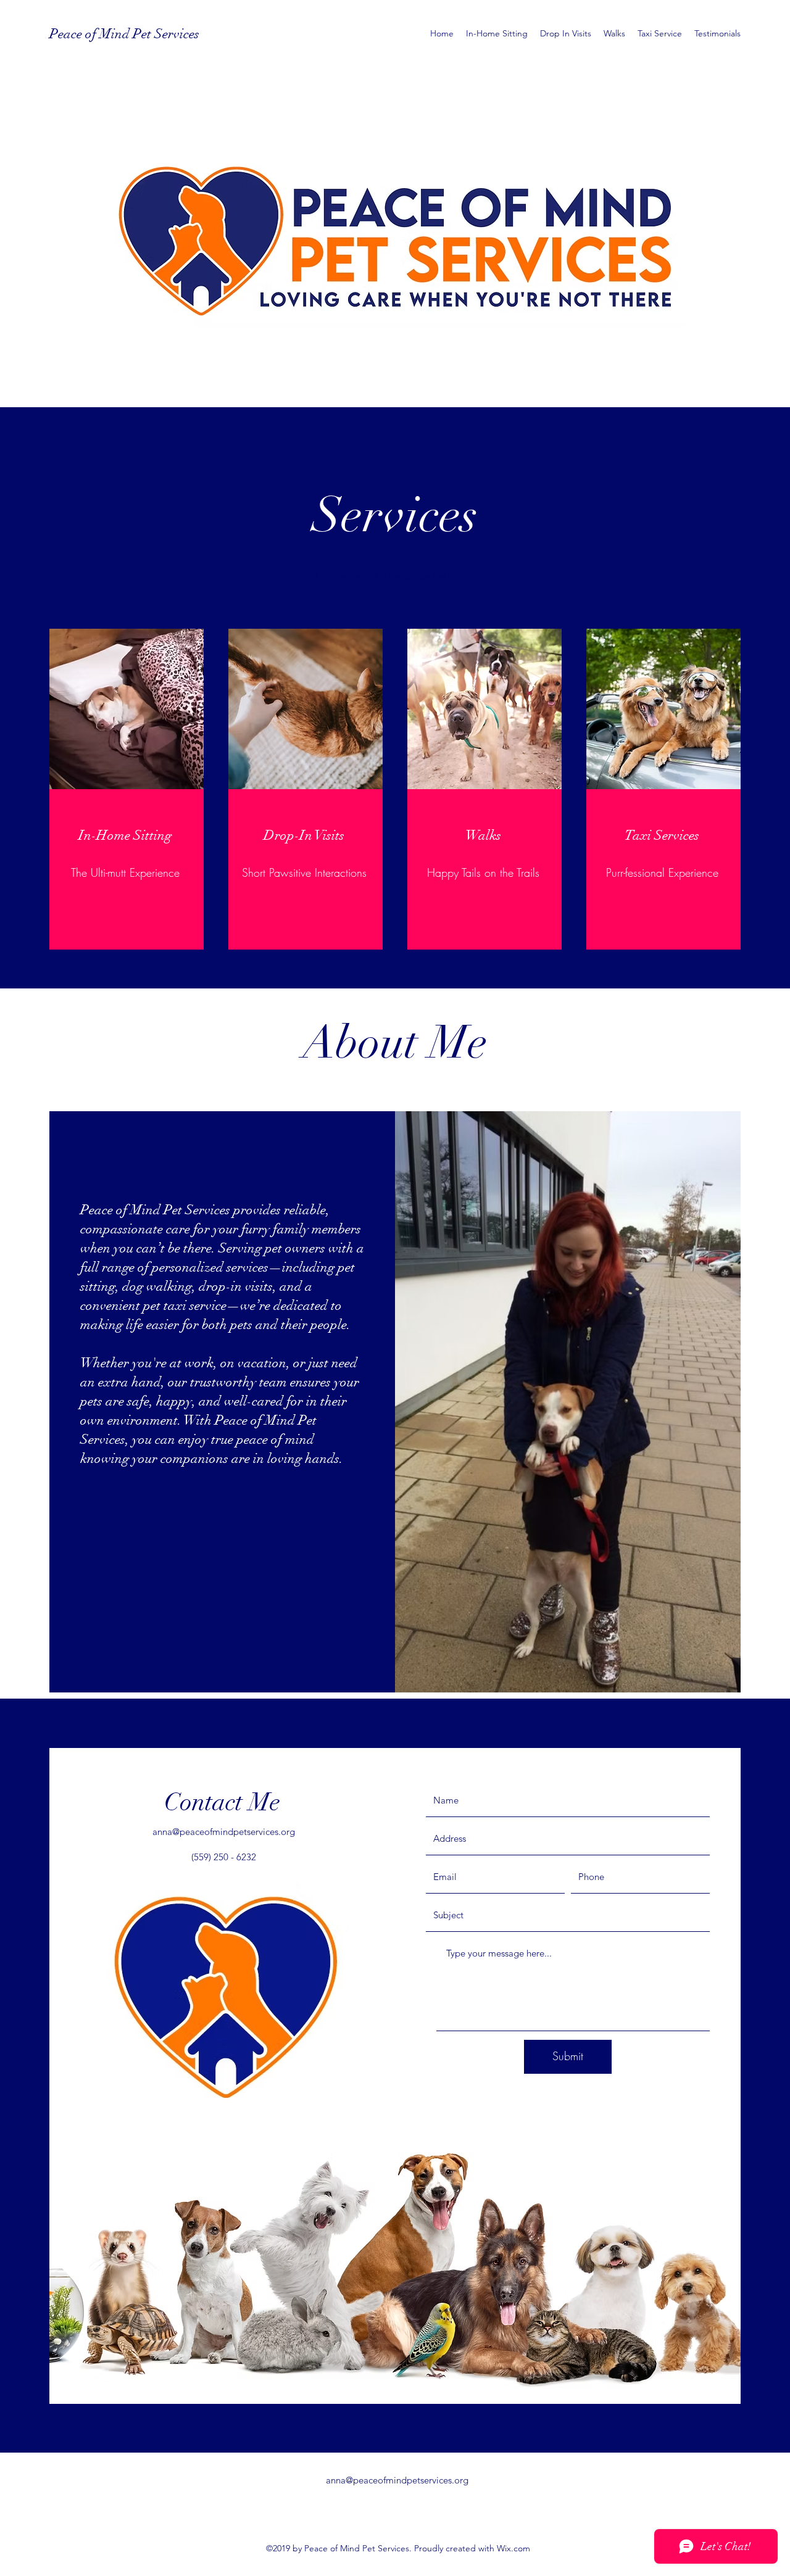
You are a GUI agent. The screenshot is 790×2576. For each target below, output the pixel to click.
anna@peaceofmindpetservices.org (224, 1832)
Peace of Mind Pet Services (124, 34)
